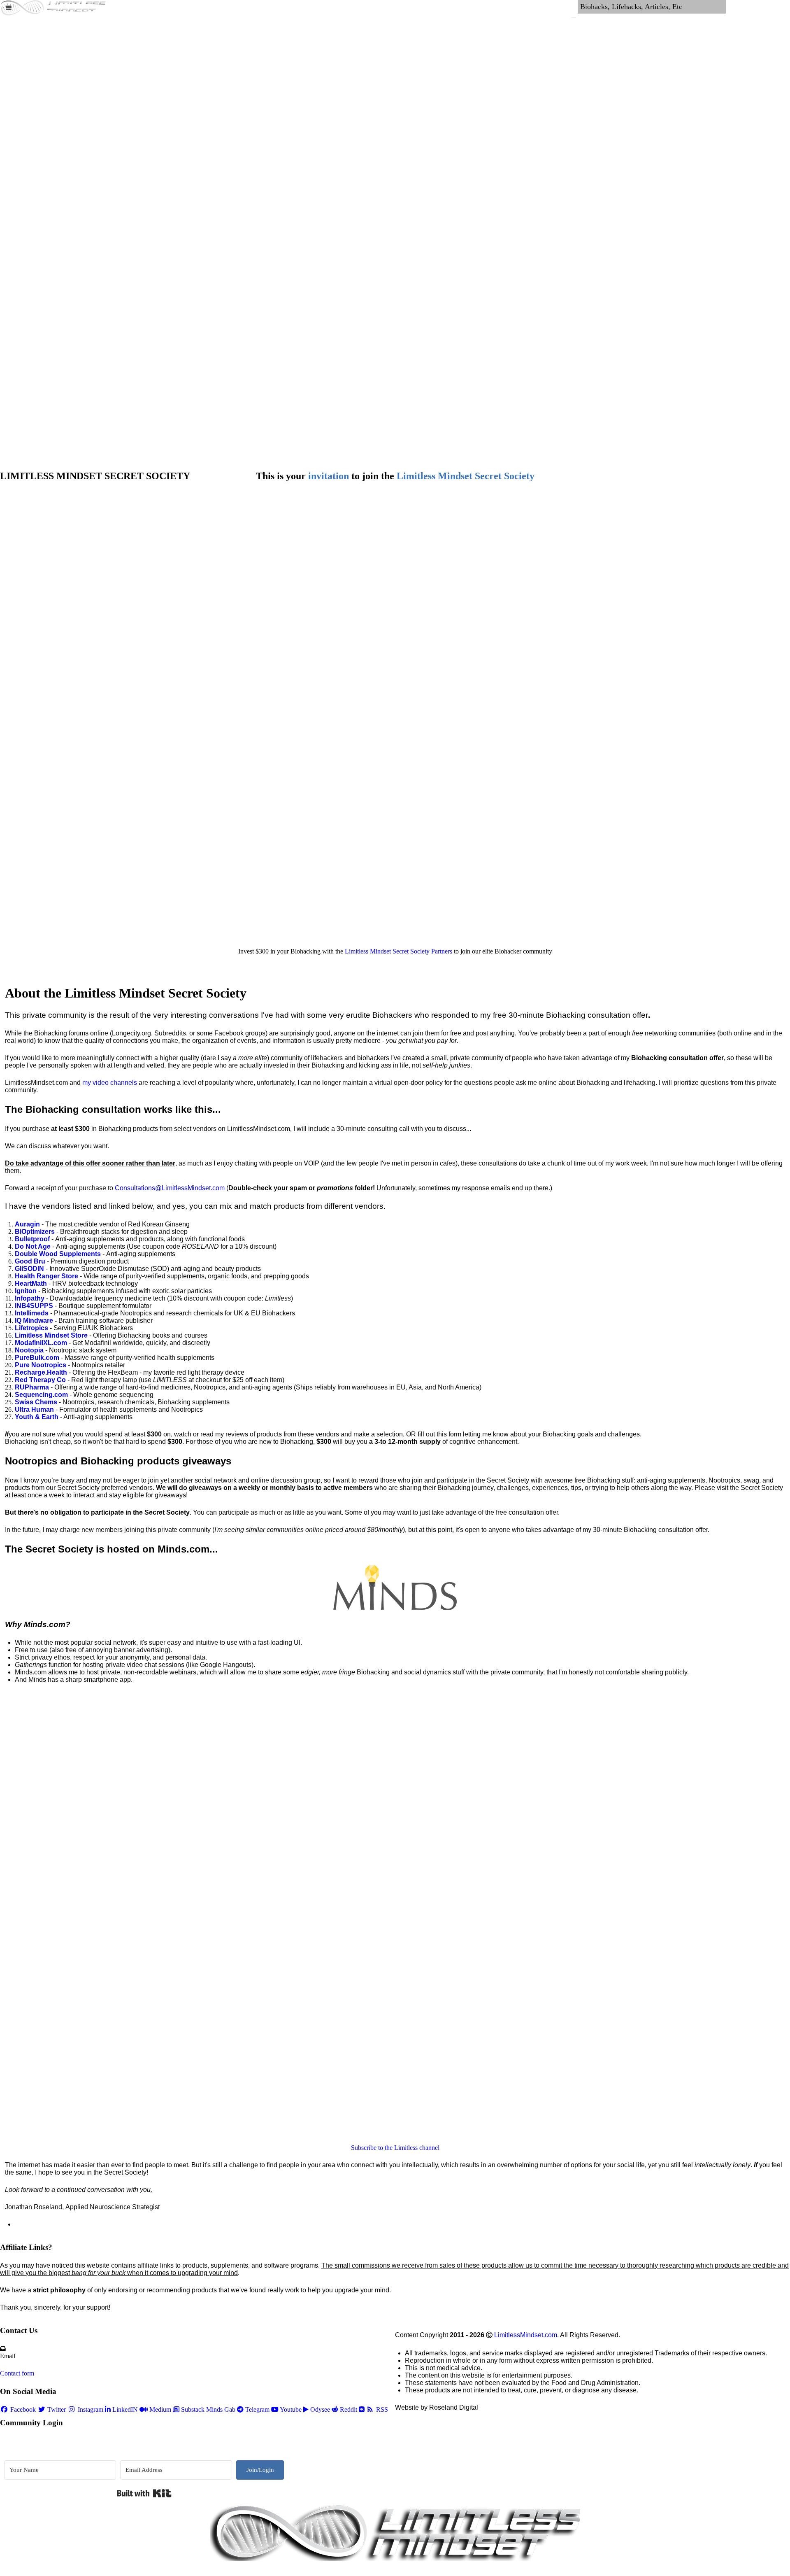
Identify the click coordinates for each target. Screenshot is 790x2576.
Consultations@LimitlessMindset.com (170, 1188)
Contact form (17, 2373)
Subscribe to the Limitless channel (395, 2148)
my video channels (110, 1083)
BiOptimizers (35, 1232)
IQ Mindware (34, 1321)
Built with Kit (144, 2493)
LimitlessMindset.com (526, 2335)
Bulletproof (32, 1239)
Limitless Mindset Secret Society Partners (398, 951)
